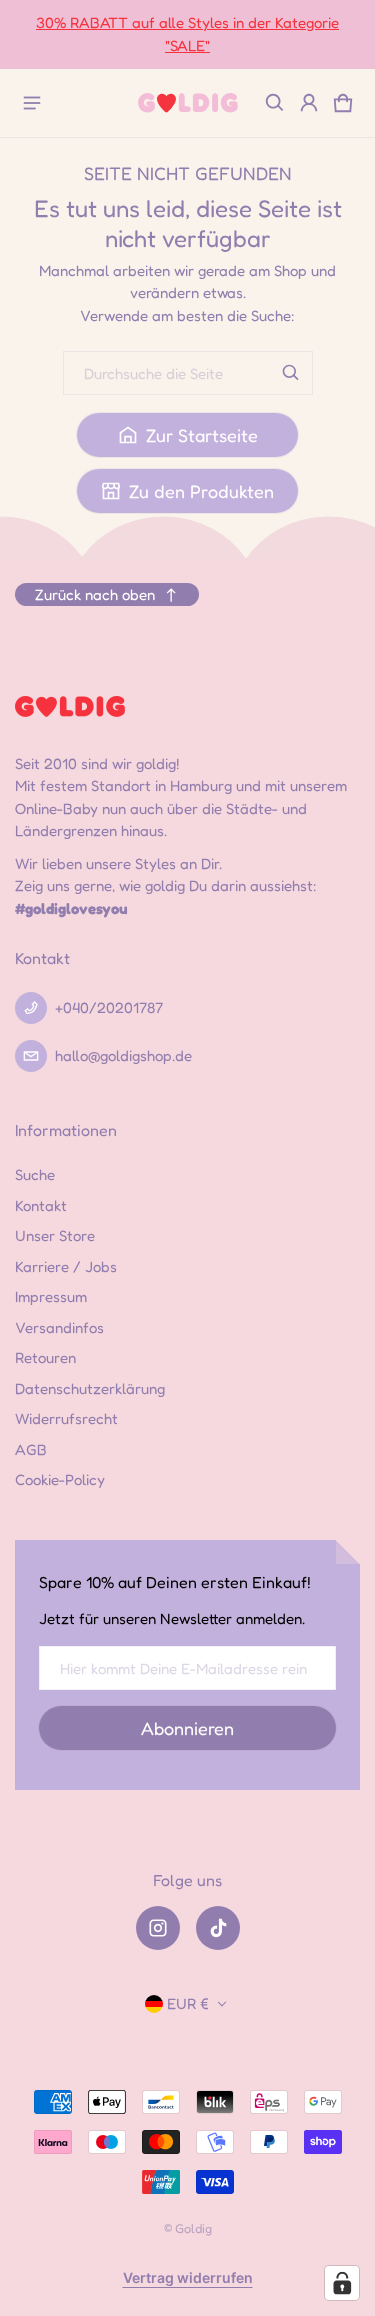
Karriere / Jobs (66, 1266)
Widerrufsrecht (66, 1418)
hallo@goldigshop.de (123, 1055)
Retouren (45, 1357)
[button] (275, 103)
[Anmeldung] (309, 103)
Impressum (51, 1296)
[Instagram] (158, 1928)
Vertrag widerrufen (188, 2277)
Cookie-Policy (60, 1479)
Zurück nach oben (95, 594)
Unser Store (55, 1235)
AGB (31, 1449)
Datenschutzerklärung (90, 1388)
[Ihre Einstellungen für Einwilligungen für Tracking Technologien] (342, 2283)
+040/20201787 (109, 1007)
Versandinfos (59, 1327)
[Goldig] (188, 102)
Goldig (193, 2228)
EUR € (188, 2003)
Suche (35, 1174)
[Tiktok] (218, 1928)
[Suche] (291, 373)
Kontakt (41, 1205)
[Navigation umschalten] (32, 103)
